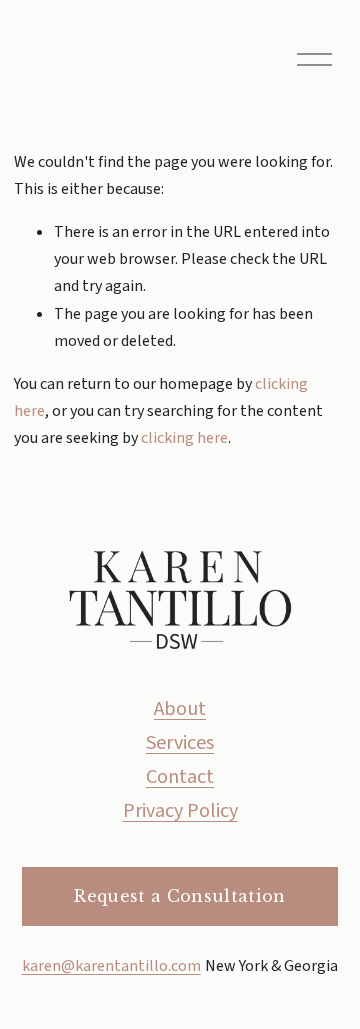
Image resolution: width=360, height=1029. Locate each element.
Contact (180, 777)
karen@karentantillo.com (111, 966)
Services (180, 743)
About (180, 709)
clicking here (184, 438)
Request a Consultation (179, 896)
